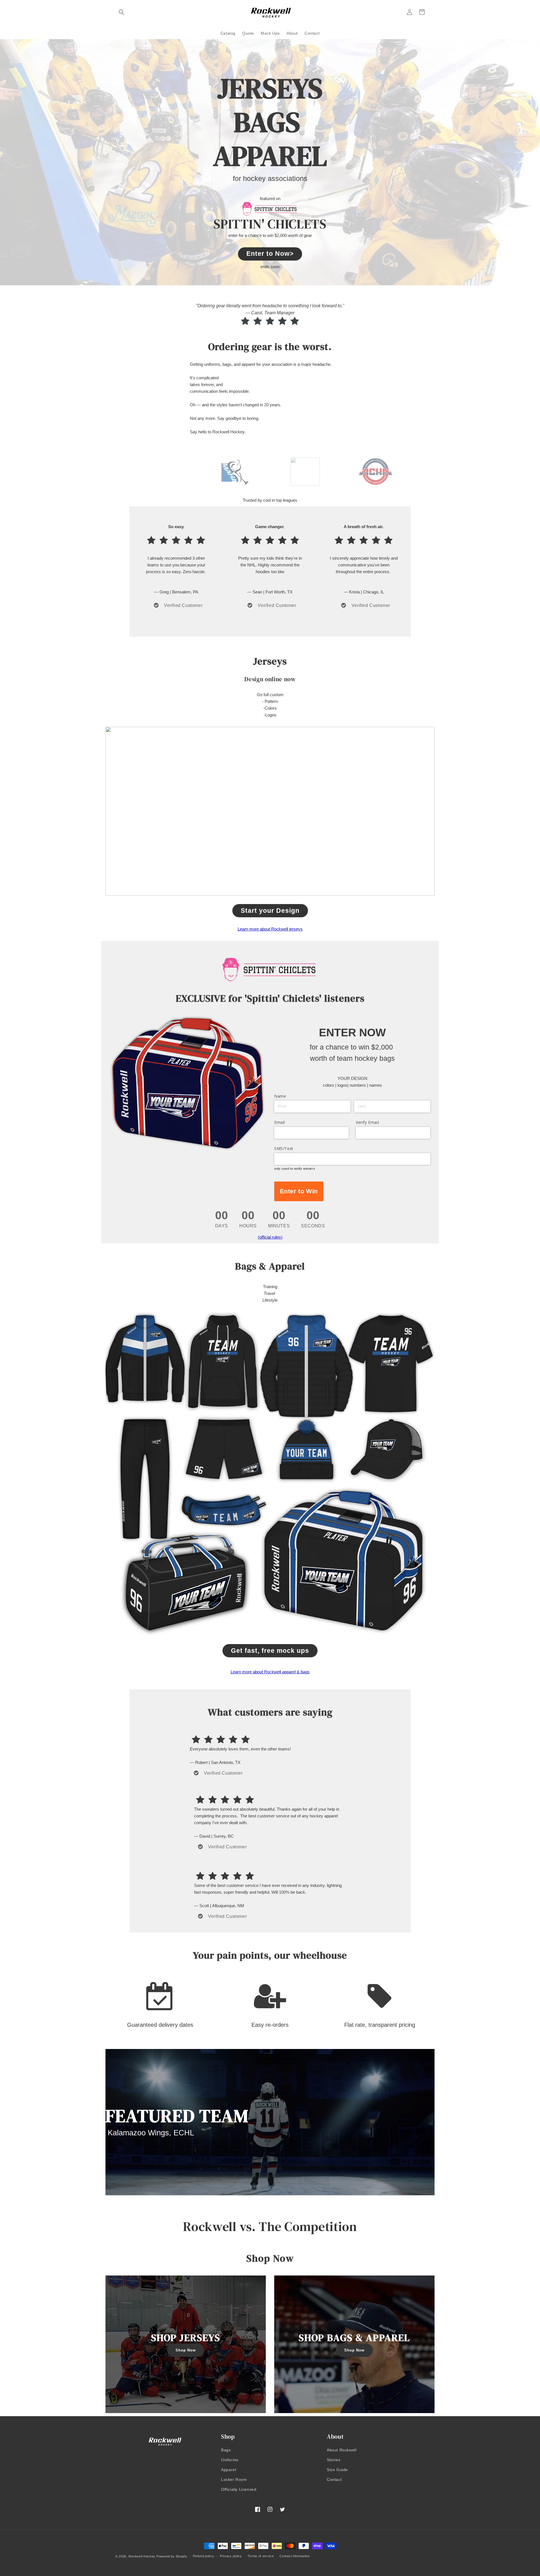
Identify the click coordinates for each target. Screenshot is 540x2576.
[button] (121, 12)
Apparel (229, 2470)
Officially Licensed (239, 2489)
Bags (226, 2450)
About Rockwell (342, 2450)
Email (280, 1122)
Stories (334, 2460)
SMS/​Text (284, 1148)
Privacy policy (231, 2556)
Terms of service (261, 2556)
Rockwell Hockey (142, 2556)
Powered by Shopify (172, 2556)
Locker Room (234, 2479)
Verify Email (367, 1122)
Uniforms (230, 2460)
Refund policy (203, 2556)
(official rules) (270, 1237)
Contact (334, 2479)
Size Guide (337, 2470)
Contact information (295, 2556)
